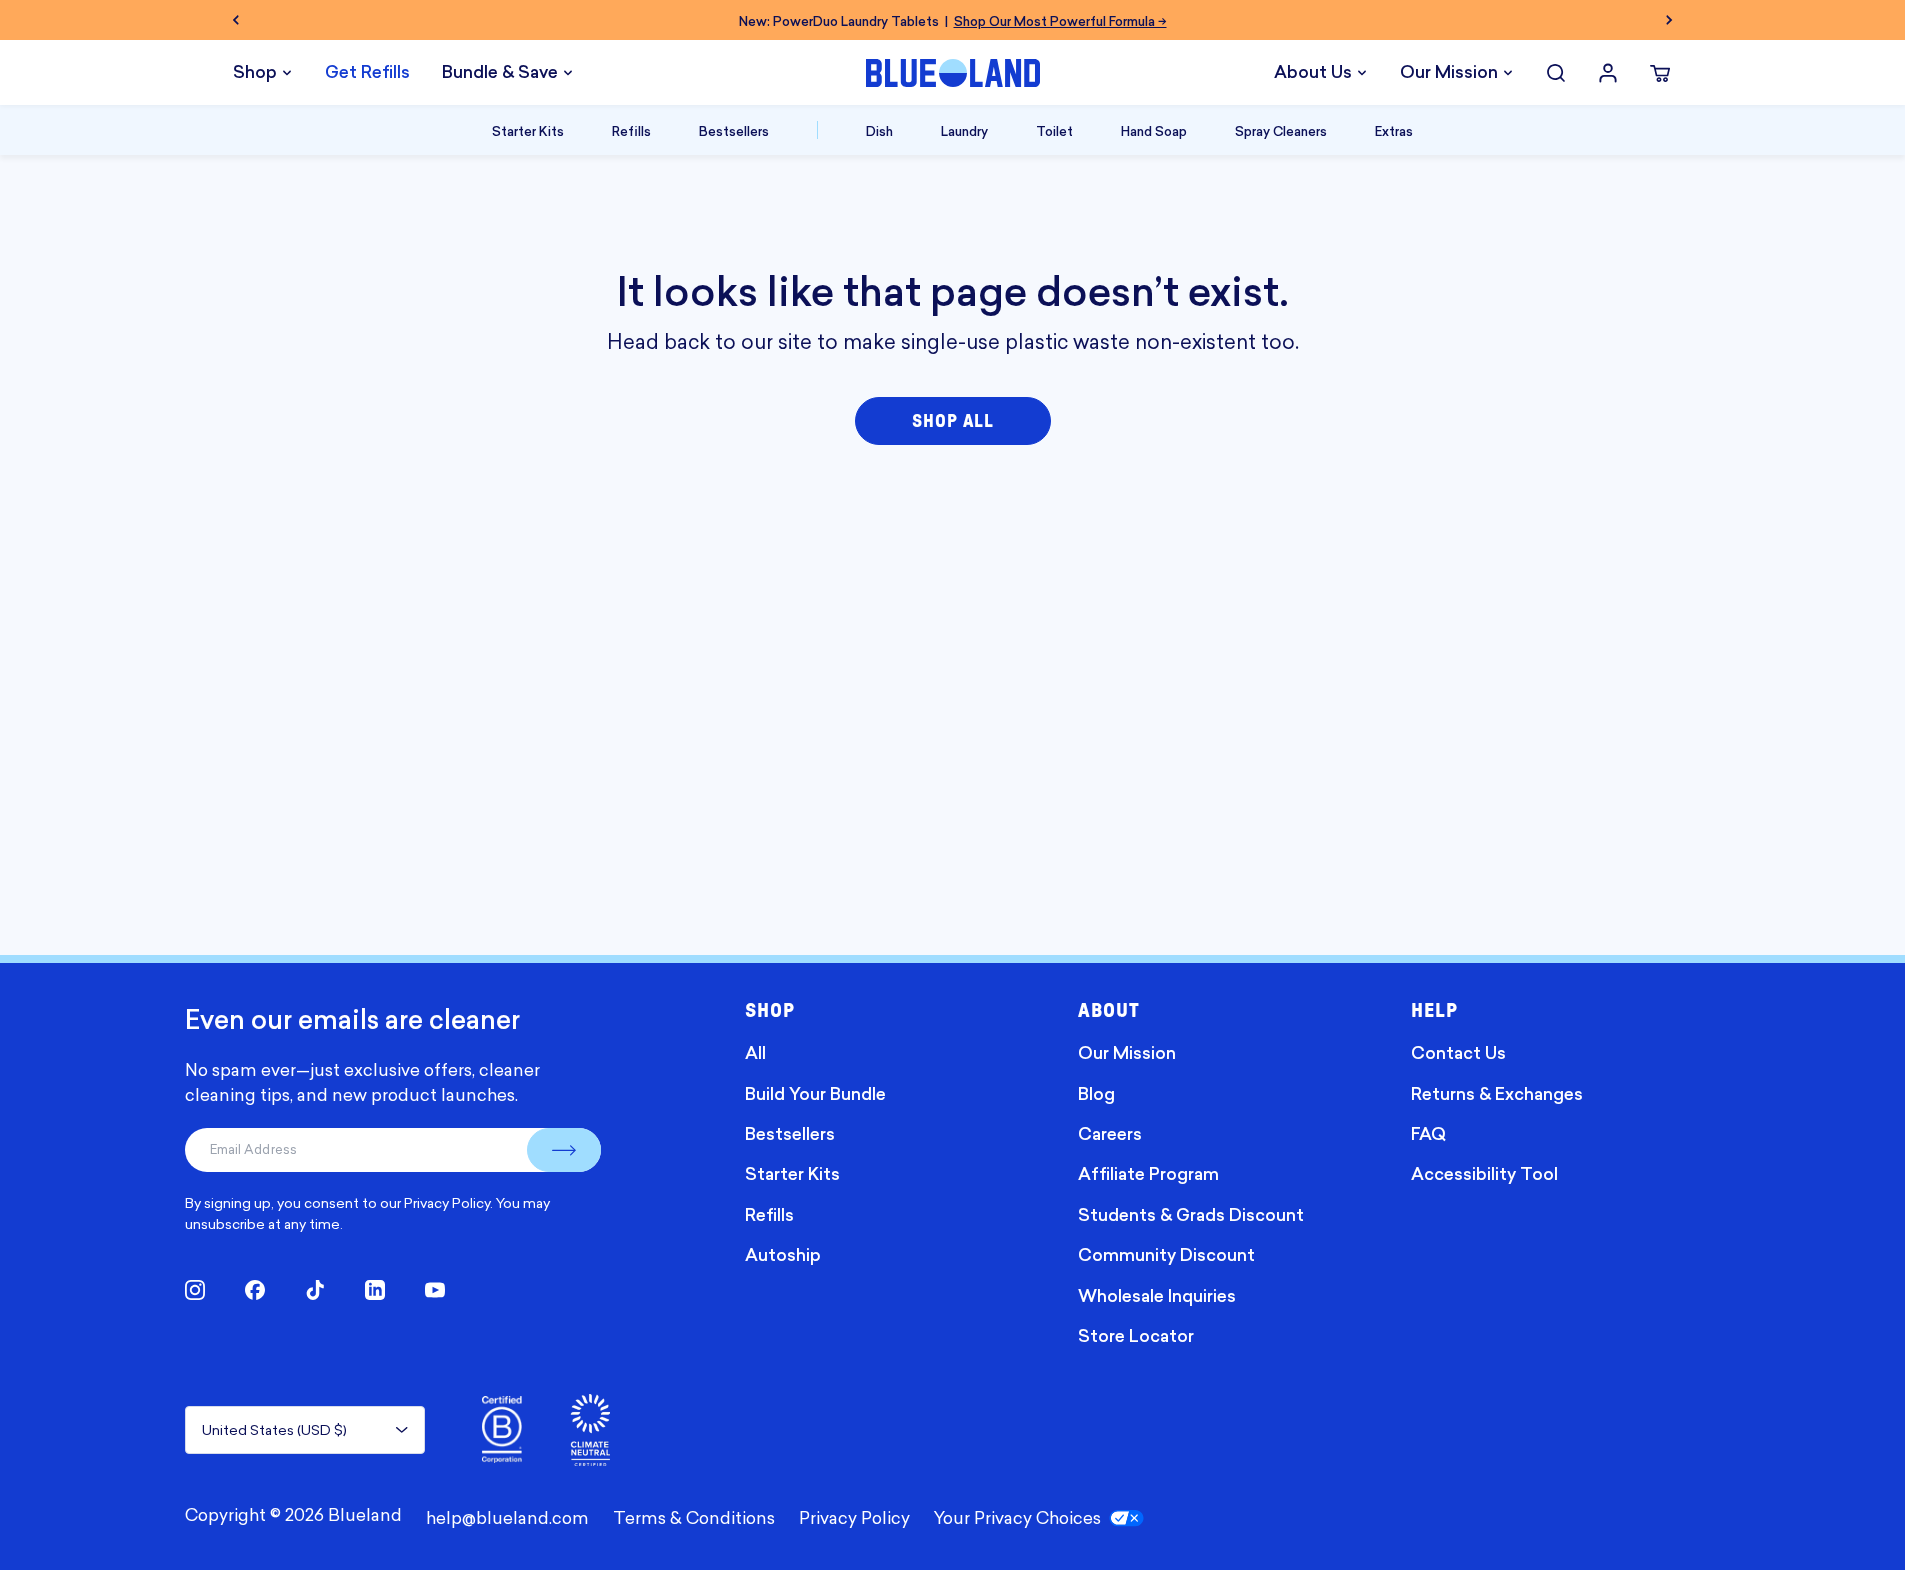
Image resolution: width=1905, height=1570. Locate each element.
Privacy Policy (447, 1202)
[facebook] (255, 1290)
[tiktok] (315, 1290)
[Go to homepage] (953, 73)
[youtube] (435, 1290)
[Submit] (564, 1150)
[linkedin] (375, 1290)
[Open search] (1556, 73)
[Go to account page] (1608, 73)
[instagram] (195, 1290)
